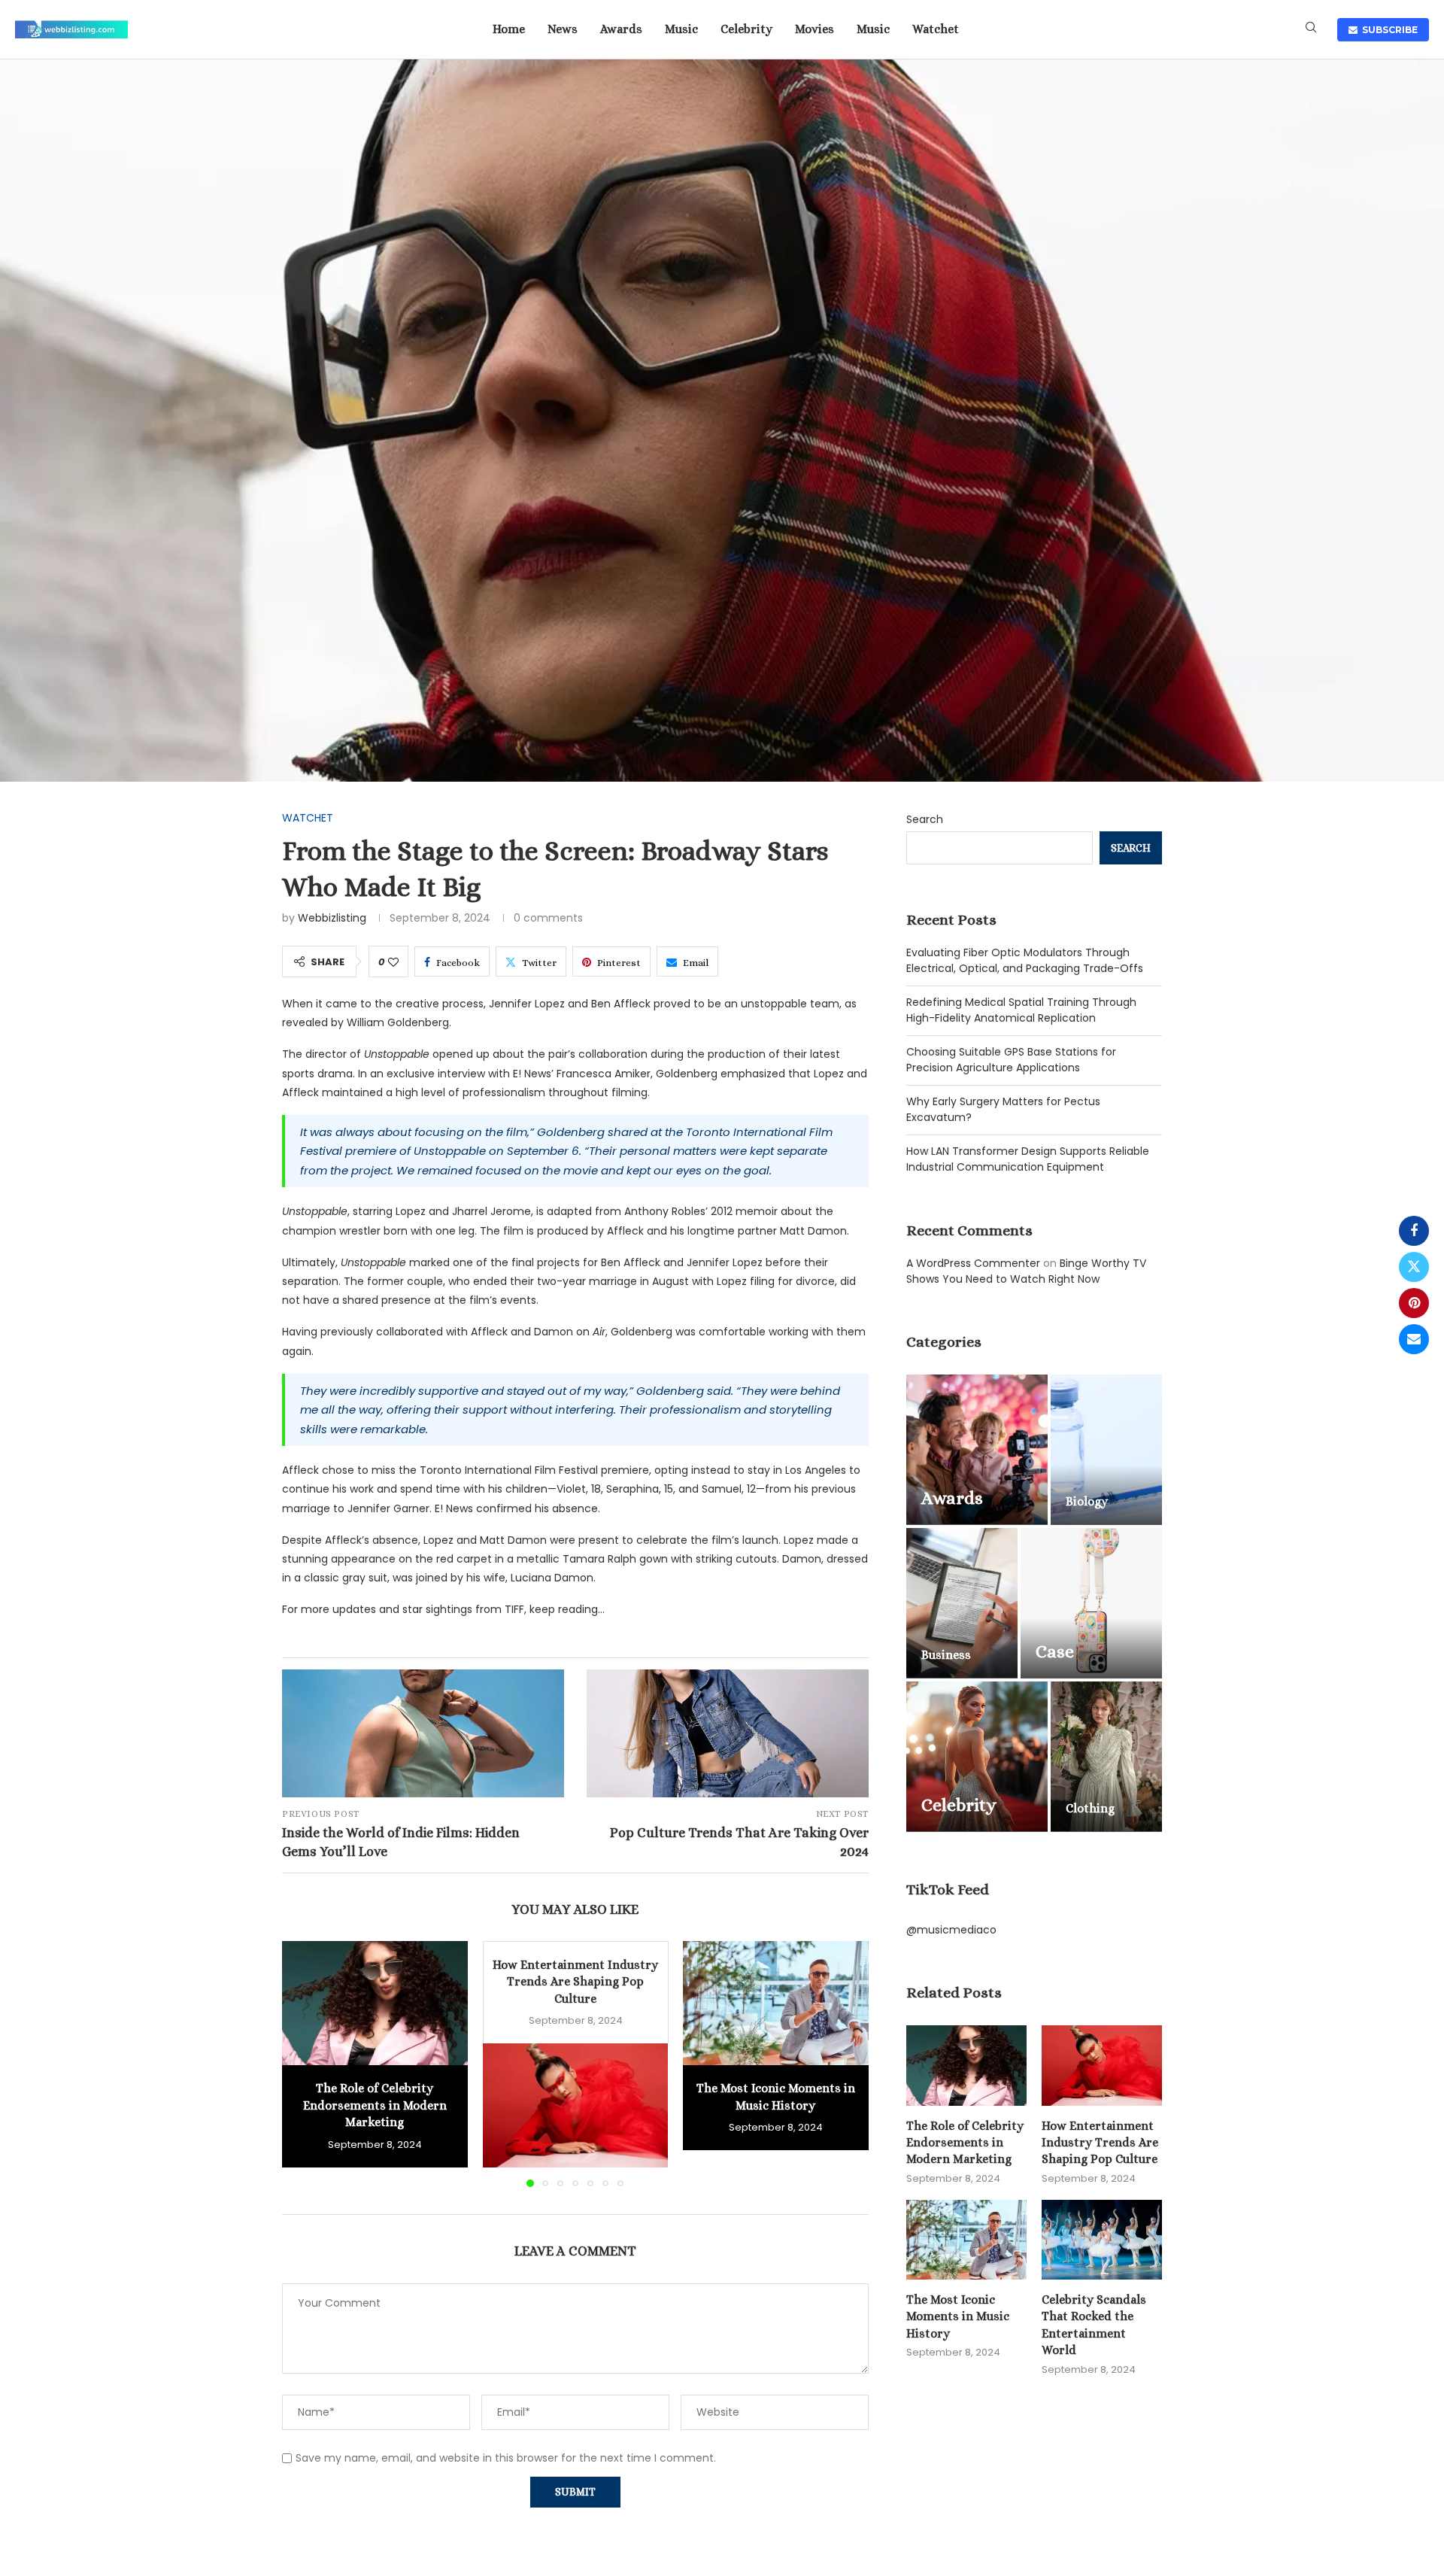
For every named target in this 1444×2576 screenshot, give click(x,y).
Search (925, 819)
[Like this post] (393, 962)
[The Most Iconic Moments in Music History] (776, 2003)
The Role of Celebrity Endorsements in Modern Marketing (375, 2106)
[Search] (1311, 30)
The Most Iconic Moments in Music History (958, 2316)
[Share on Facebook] (1414, 1231)
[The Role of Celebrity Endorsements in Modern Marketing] (375, 2003)
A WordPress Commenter (973, 1263)
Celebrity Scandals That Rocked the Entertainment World (1094, 2325)
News (563, 29)
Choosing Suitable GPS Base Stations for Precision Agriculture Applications (1011, 1060)
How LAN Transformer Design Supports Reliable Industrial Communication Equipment (1028, 1159)
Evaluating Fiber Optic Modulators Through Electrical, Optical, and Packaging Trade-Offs (1025, 960)
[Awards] (977, 1450)
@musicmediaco (951, 1930)
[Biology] (1106, 1450)
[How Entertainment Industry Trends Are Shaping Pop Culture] (576, 2105)
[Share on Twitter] (1414, 1267)
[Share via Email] (1414, 1339)
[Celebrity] (977, 1757)
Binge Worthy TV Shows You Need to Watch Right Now (1026, 1271)
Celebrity (746, 29)
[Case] (1091, 1603)
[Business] (962, 1603)
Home (509, 29)
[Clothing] (1106, 1757)
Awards (621, 29)
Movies (815, 29)
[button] (302, 2064)
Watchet (936, 29)
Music (681, 29)
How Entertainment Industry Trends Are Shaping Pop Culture (575, 1982)
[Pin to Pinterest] (1414, 1303)
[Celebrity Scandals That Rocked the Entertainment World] (1102, 2240)
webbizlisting (332, 918)
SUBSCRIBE (1388, 30)
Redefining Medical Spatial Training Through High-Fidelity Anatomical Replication (1021, 1010)
